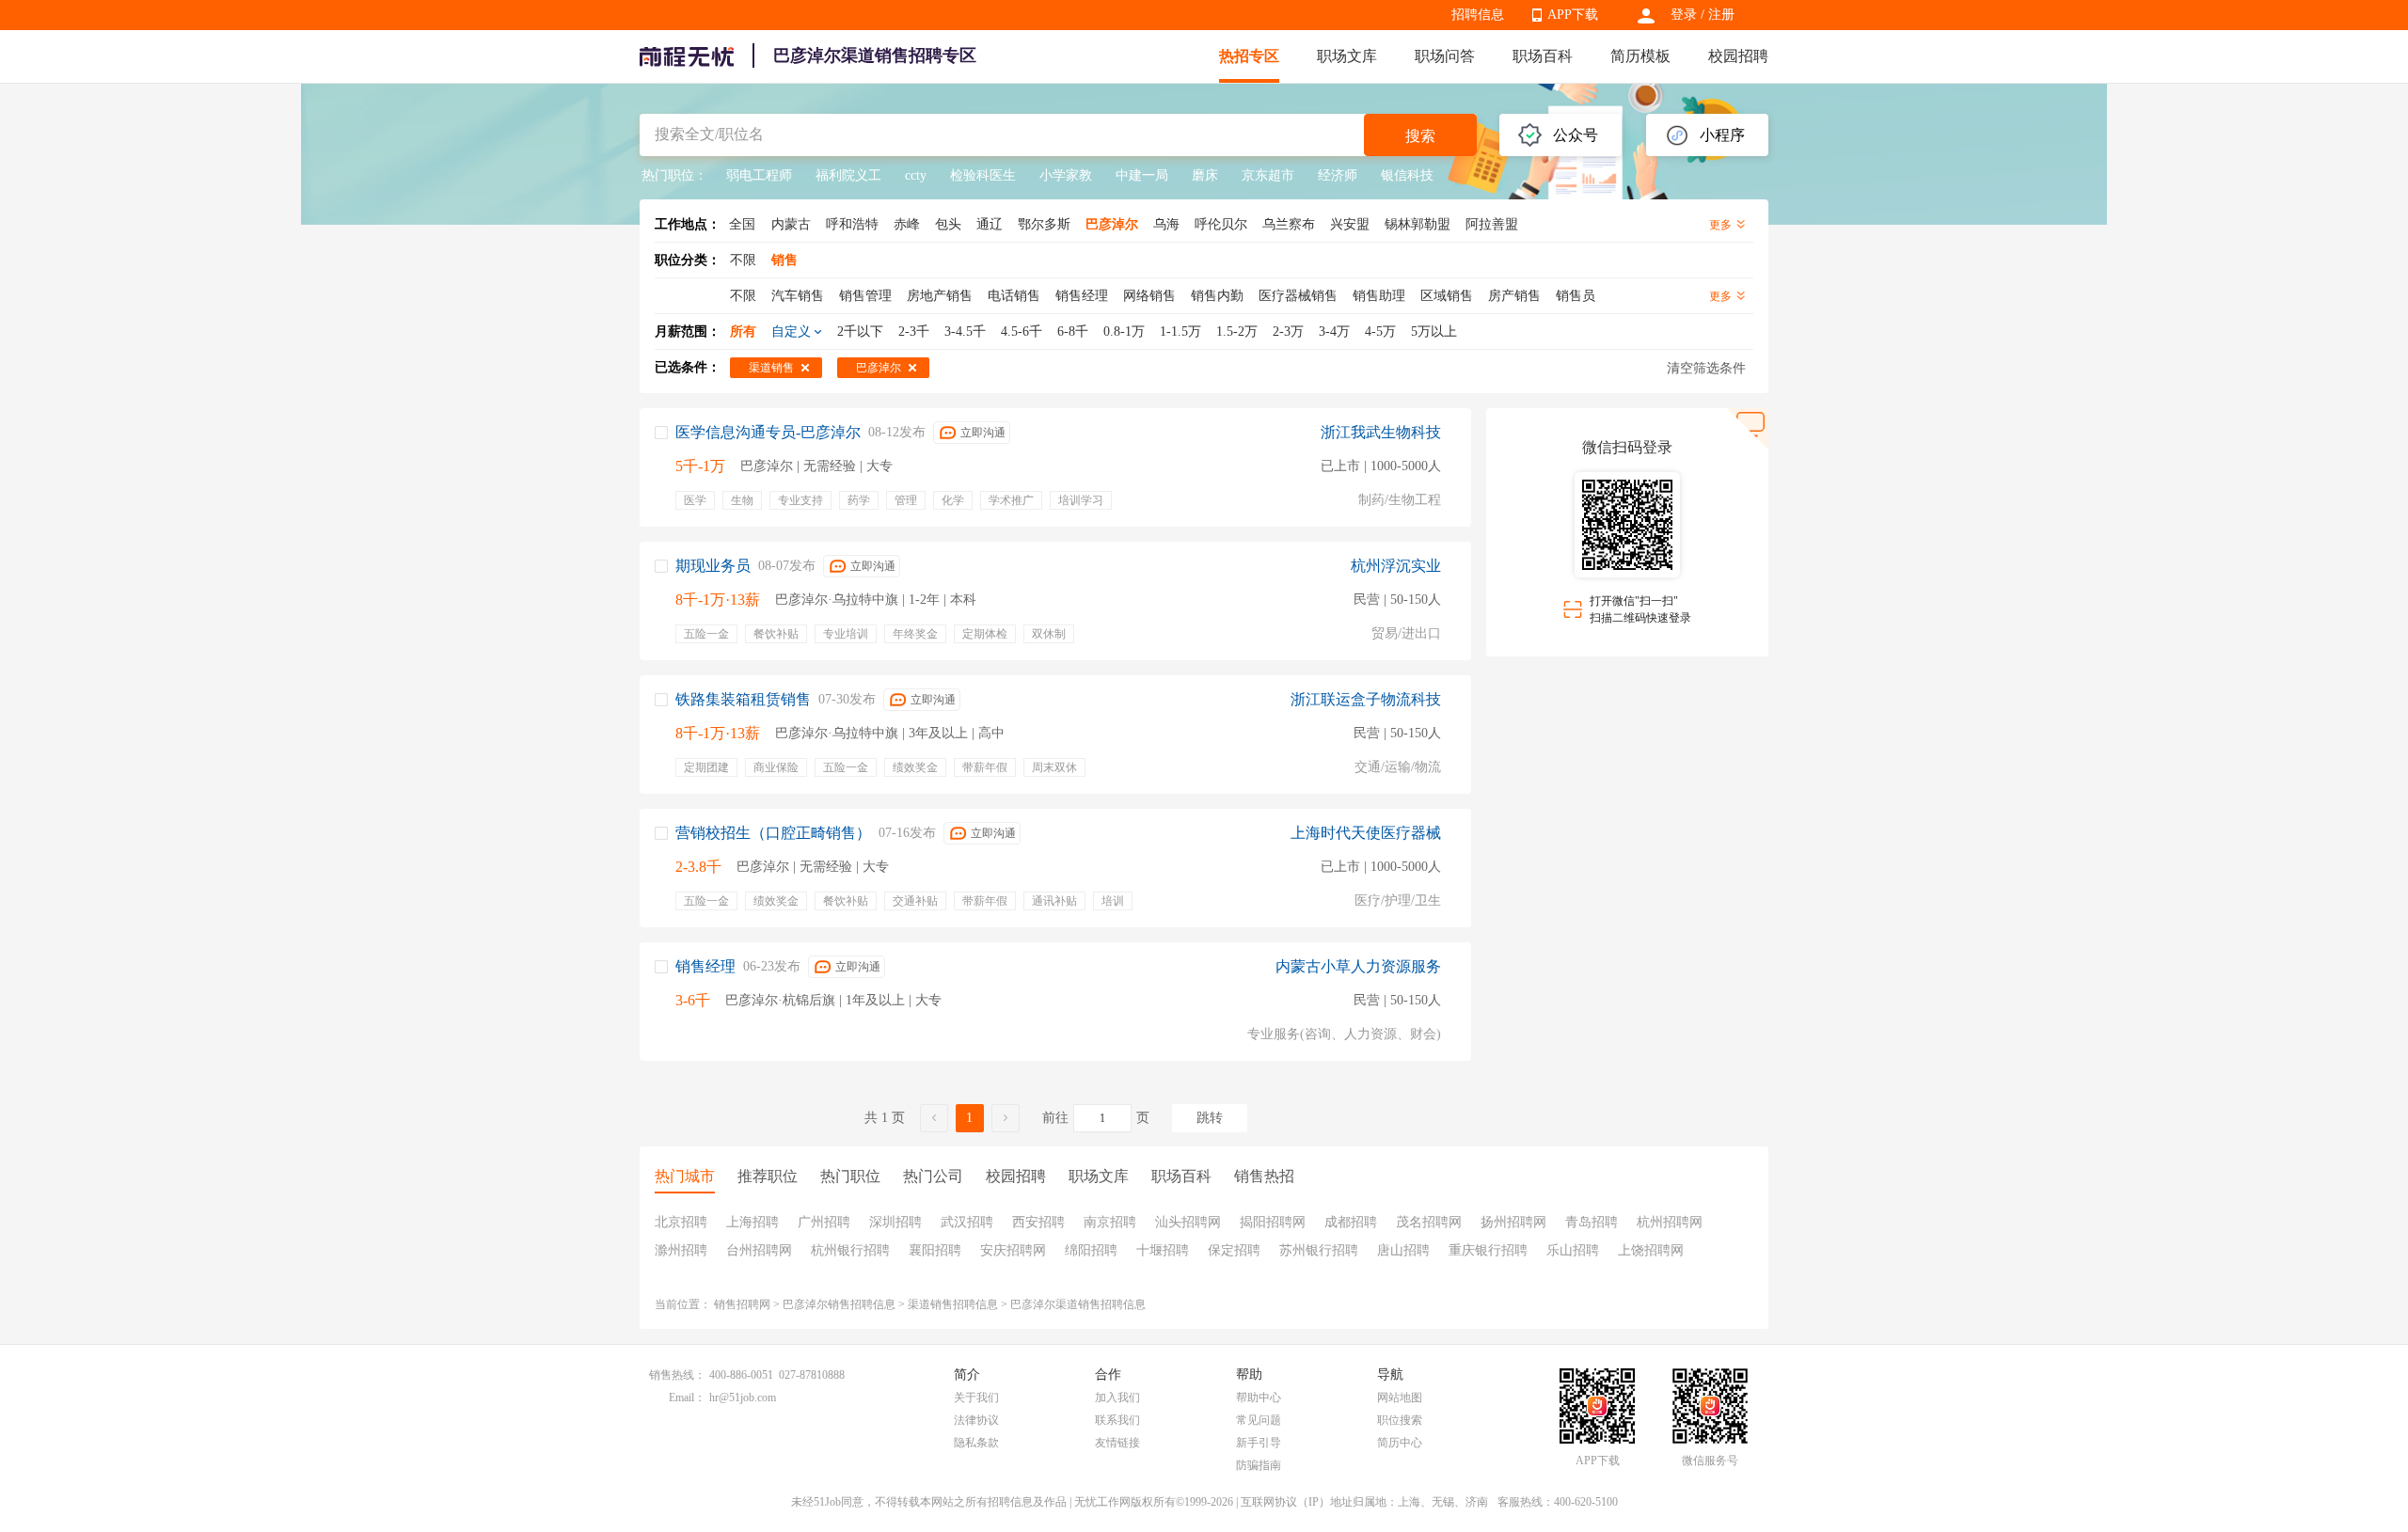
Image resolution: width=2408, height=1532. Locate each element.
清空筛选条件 (1706, 368)
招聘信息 (1478, 15)
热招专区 (1249, 56)
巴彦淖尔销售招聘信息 (839, 1304)
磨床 (1205, 175)
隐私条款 (976, 1443)
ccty (916, 175)
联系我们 (1117, 1420)
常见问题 (1259, 1420)
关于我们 (976, 1398)
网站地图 (1400, 1398)
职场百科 (1543, 56)
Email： (687, 1398)
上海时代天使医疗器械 (1366, 833)
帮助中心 (1259, 1398)
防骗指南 (1259, 1465)
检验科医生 (983, 175)
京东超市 (1268, 175)
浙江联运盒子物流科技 (1366, 699)
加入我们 (1117, 1398)
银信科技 (1407, 175)
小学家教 (1066, 175)
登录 (1684, 15)
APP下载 (1573, 15)
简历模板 (1640, 56)
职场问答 (1445, 56)
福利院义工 (848, 175)
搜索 (1420, 136)
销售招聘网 (742, 1304)
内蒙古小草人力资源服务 (1358, 966)
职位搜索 (1400, 1420)
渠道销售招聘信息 (953, 1304)
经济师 (1338, 175)
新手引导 (1259, 1443)
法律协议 (976, 1420)
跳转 (1210, 1118)
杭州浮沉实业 (1396, 566)
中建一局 (1142, 175)
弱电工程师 (759, 175)
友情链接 (1117, 1443)
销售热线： (677, 1375)
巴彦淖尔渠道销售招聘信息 (1078, 1304)
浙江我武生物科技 (1381, 432)
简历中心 (1400, 1443)
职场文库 (1347, 56)
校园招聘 (1738, 56)
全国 (742, 224)
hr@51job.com (743, 1398)
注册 (1721, 15)
